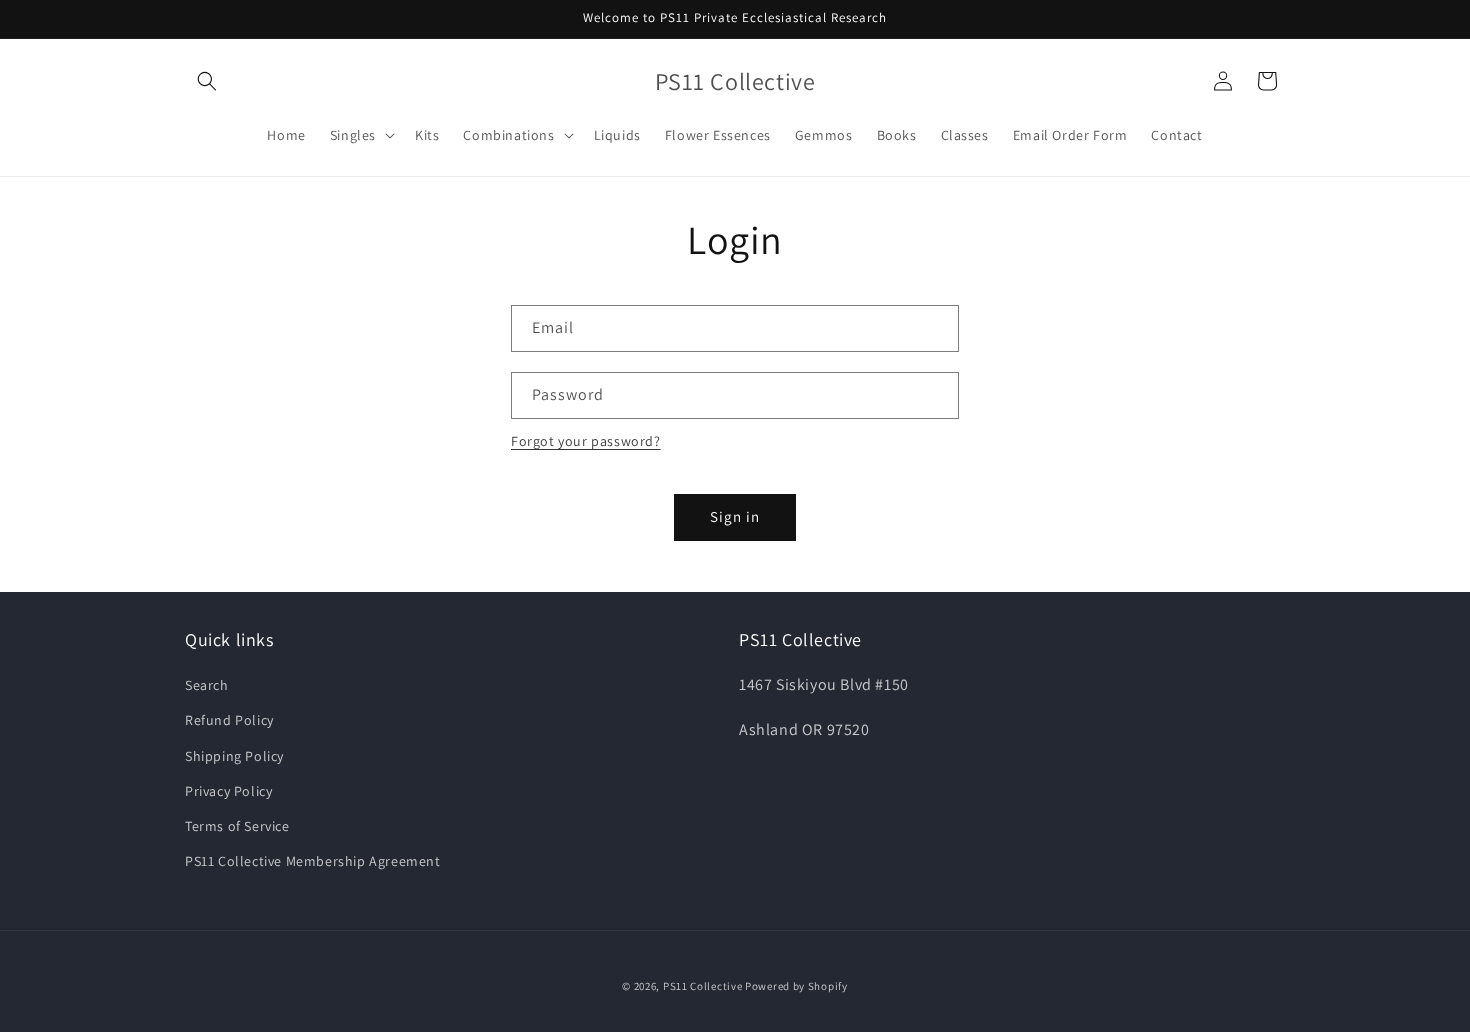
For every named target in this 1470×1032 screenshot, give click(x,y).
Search (207, 685)
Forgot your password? (586, 441)
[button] (207, 81)
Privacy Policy (228, 791)
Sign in (735, 516)
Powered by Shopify (796, 986)
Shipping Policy (234, 756)
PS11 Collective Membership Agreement (313, 861)
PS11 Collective (703, 986)
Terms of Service (237, 826)
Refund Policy (229, 721)
